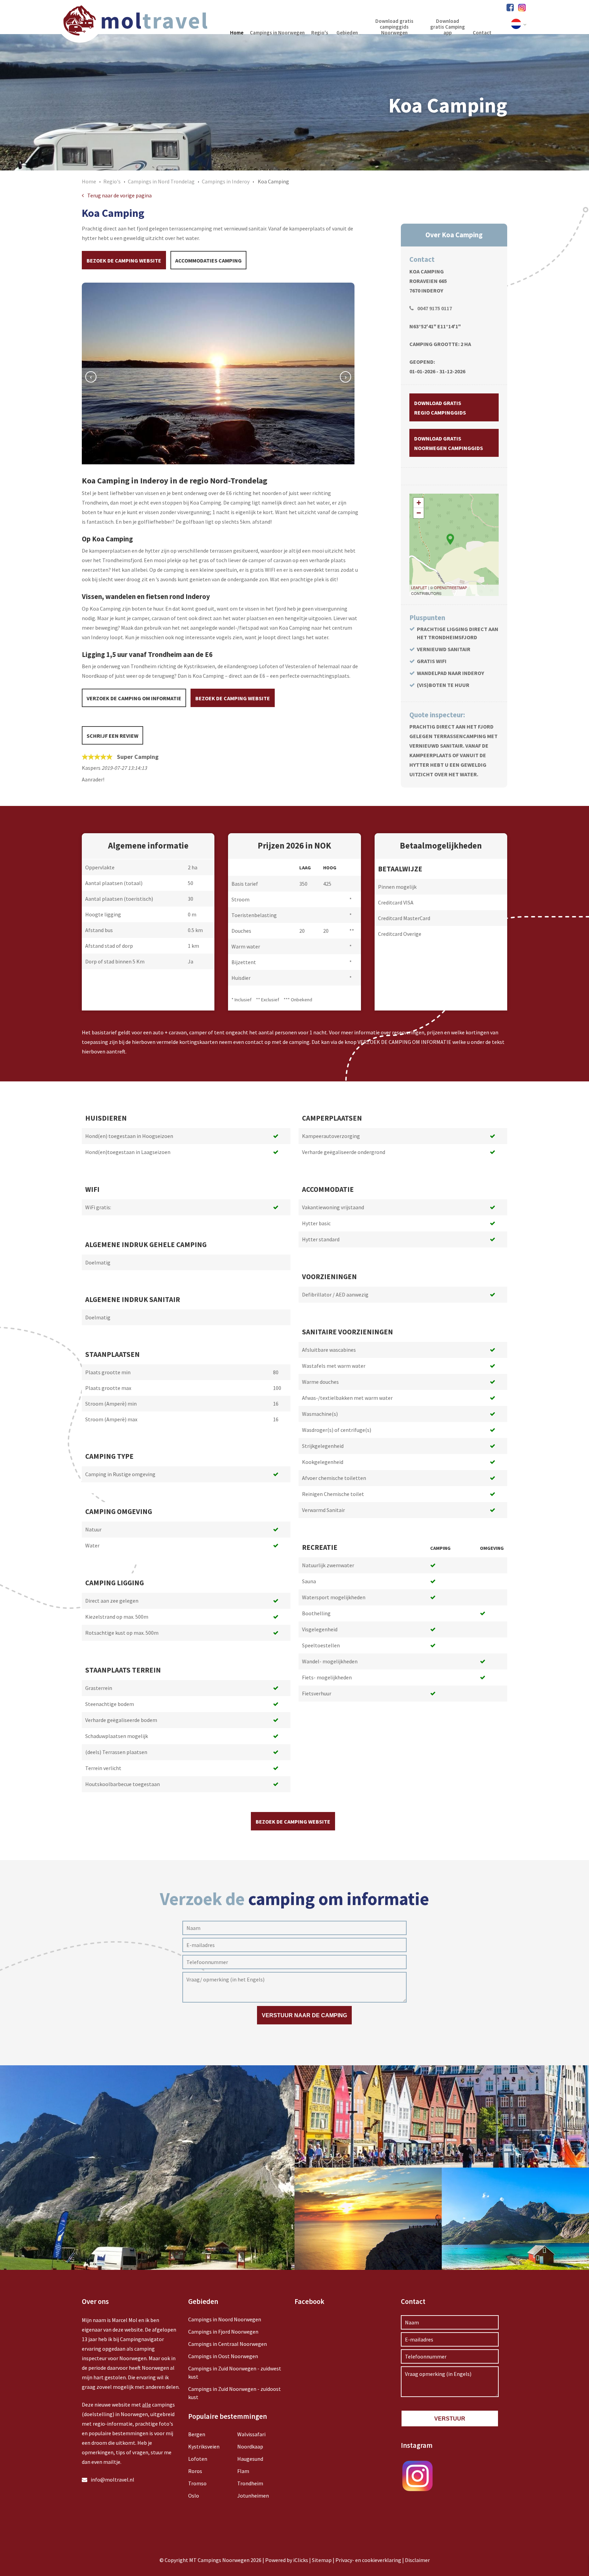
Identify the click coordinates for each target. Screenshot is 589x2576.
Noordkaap (250, 2446)
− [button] (419, 513)
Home (89, 181)
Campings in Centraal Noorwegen (228, 2344)
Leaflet (419, 587)
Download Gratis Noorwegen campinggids (449, 443)
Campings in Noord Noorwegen (225, 2319)
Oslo (194, 2496)
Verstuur (450, 2419)
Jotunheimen (253, 2496)
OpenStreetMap (450, 587)
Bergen (197, 2434)
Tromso (197, 2483)
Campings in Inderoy (226, 181)
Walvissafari (251, 2434)
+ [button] (419, 503)
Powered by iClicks (287, 2560)
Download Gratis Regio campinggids (440, 408)
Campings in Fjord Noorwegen (223, 2332)
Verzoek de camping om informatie (134, 698)
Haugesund (250, 2459)
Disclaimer (417, 2560)
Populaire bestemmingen (228, 2416)
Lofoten (198, 2459)
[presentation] (91, 377)
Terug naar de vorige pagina (119, 195)
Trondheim (250, 2483)
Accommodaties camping (208, 260)
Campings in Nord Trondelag (161, 181)
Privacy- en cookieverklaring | (370, 2560)
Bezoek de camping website (124, 260)
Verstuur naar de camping (304, 2015)
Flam (243, 2471)
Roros (195, 2471)
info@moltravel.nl (112, 2480)
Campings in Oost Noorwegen (223, 2356)
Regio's (112, 181)
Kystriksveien (204, 2446)
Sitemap (322, 2560)
